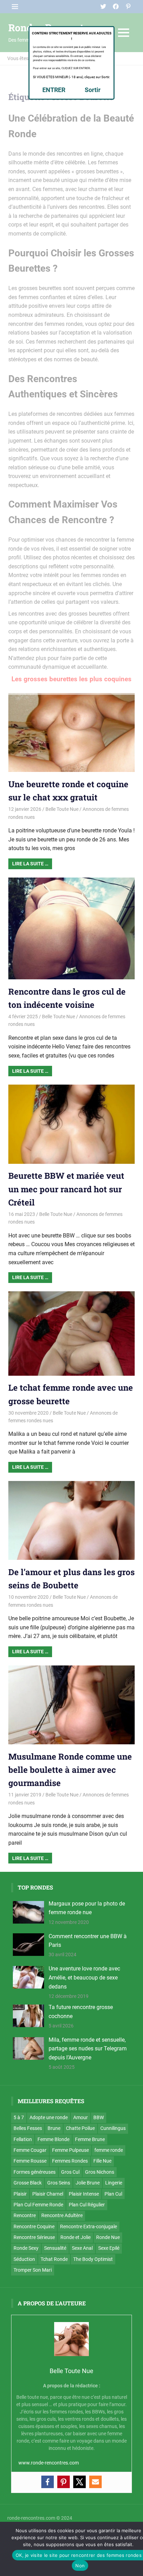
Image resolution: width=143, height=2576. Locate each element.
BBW (99, 2117)
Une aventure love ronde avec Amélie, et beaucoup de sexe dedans (84, 1977)
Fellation (23, 2139)
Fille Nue (102, 2161)
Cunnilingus (113, 2128)
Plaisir (20, 2194)
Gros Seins (59, 2183)
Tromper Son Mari (33, 2270)
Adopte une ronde (49, 2117)
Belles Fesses (28, 2128)
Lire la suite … (30, 864)
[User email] (95, 2482)
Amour (81, 2117)
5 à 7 (19, 2117)
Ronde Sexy (26, 2248)
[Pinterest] (64, 2482)
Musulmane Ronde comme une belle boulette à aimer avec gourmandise (70, 1770)
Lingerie (114, 2183)
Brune (54, 2128)
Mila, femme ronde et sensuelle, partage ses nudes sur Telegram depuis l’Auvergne (88, 2049)
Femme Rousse (30, 2161)
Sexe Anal (82, 2248)
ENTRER (54, 90)
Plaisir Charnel (48, 2194)
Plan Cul (113, 2194)
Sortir (93, 90)
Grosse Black (28, 2183)
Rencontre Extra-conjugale (89, 2227)
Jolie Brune (88, 2183)
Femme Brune (90, 2139)
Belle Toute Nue (62, 809)
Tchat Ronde (54, 2259)
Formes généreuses (35, 2172)
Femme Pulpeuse (70, 2150)
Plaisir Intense (84, 2194)
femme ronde (109, 2150)
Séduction (24, 2259)
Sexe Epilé (109, 2248)
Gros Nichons (100, 2172)
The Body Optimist (93, 2259)
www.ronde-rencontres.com (49, 2463)
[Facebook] (48, 2482)
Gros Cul (70, 2172)
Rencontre (25, 2215)
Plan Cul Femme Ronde (38, 2205)
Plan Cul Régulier (87, 2205)
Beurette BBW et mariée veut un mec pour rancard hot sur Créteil (66, 1189)
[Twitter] (79, 2482)
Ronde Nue (108, 2237)
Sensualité (55, 2248)
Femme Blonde (53, 2139)
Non (80, 2566)
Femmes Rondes (70, 2161)
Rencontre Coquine (34, 2227)
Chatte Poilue (80, 2128)
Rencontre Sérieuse (34, 2237)
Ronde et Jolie (75, 2237)
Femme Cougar (30, 2150)
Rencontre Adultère (62, 2215)
